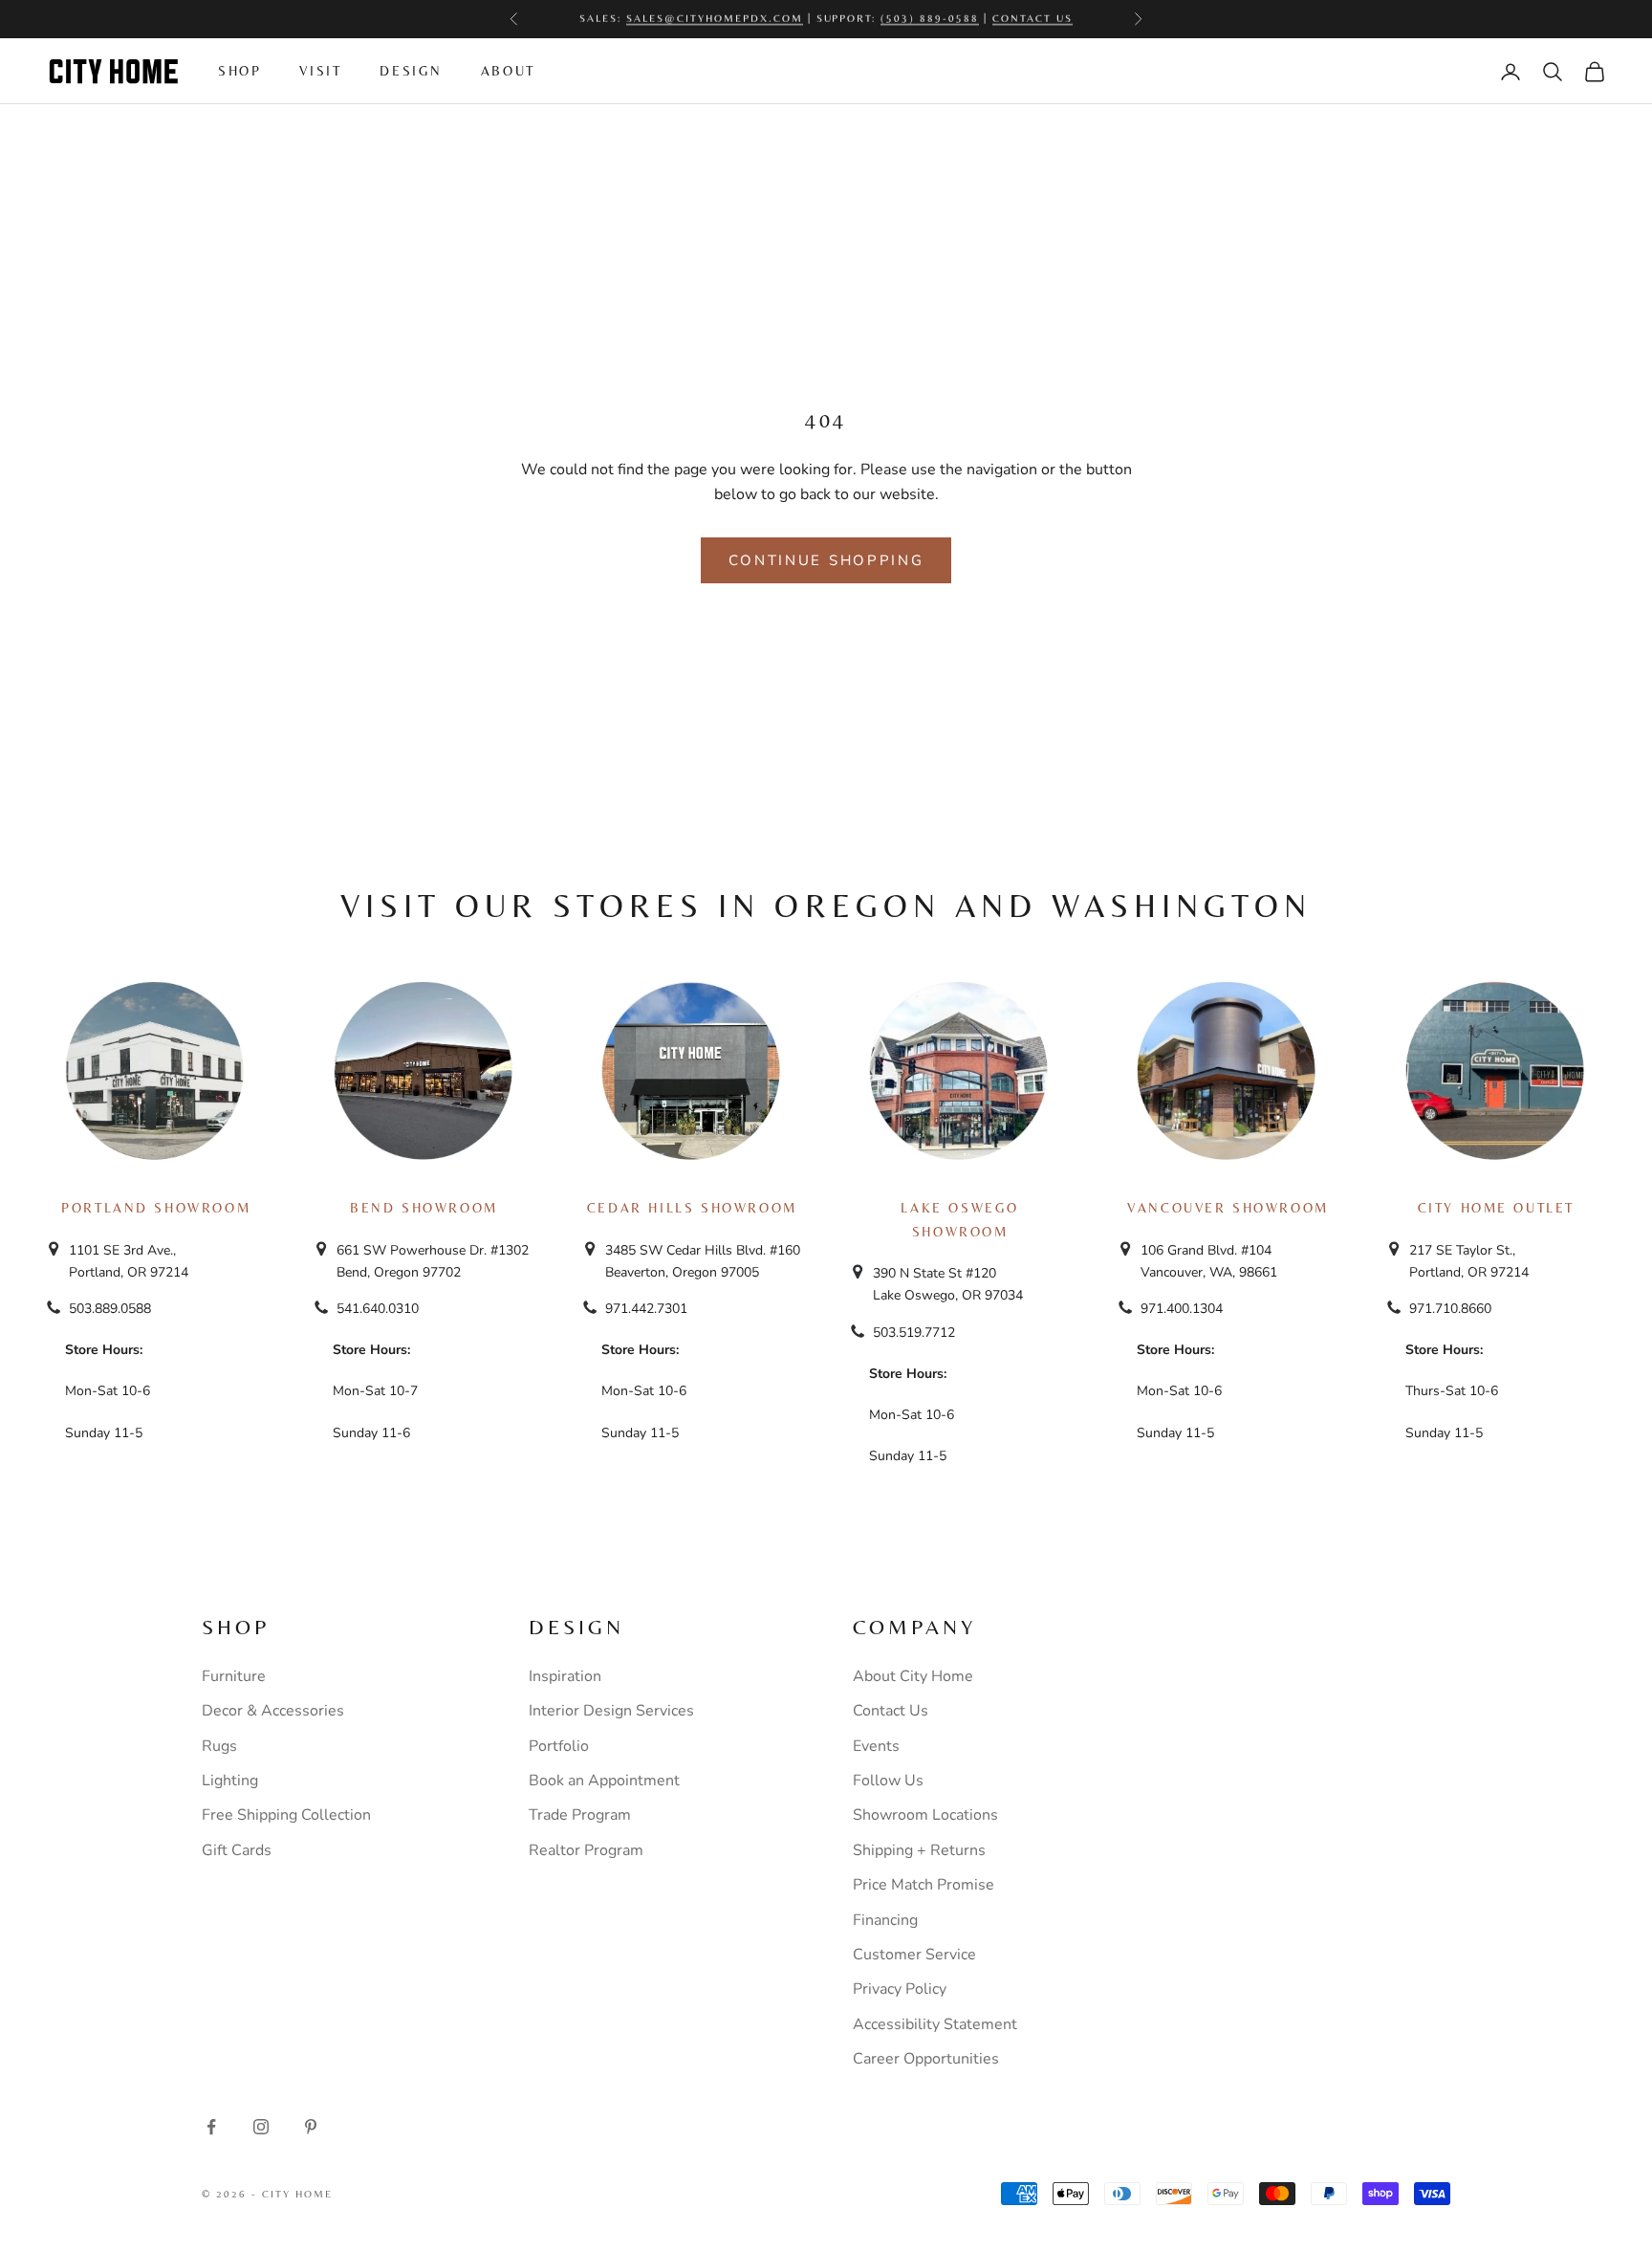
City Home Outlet (1496, 1208)
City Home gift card (904, 19)
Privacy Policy (900, 1989)
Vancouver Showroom (1228, 1208)
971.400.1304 (1182, 1309)
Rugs (219, 1746)
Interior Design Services (611, 1711)
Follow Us (888, 1781)
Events (876, 1746)
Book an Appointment (604, 1781)
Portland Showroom (156, 1208)
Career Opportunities (926, 2059)
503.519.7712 (914, 1333)
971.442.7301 (646, 1309)
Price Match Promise (924, 1885)
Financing (885, 1920)
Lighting (230, 1781)
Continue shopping (826, 560)
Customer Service (914, 1955)
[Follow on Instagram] (261, 2127)
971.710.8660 (1450, 1309)
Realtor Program (586, 1850)
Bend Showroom (424, 1208)
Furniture (234, 1676)
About (508, 71)
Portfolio (559, 1746)
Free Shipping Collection (286, 1815)
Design (411, 71)
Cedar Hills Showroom (692, 1208)
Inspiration (565, 1676)
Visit (320, 71)
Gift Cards (237, 1850)
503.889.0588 (110, 1309)
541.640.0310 (378, 1309)
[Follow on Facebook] (211, 2127)
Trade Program (580, 1815)
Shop (239, 71)
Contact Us (891, 1711)
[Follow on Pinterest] (311, 2127)
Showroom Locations (925, 1815)
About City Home (913, 1676)
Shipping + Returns (919, 1850)
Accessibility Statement (935, 2024)
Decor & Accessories (273, 1711)
